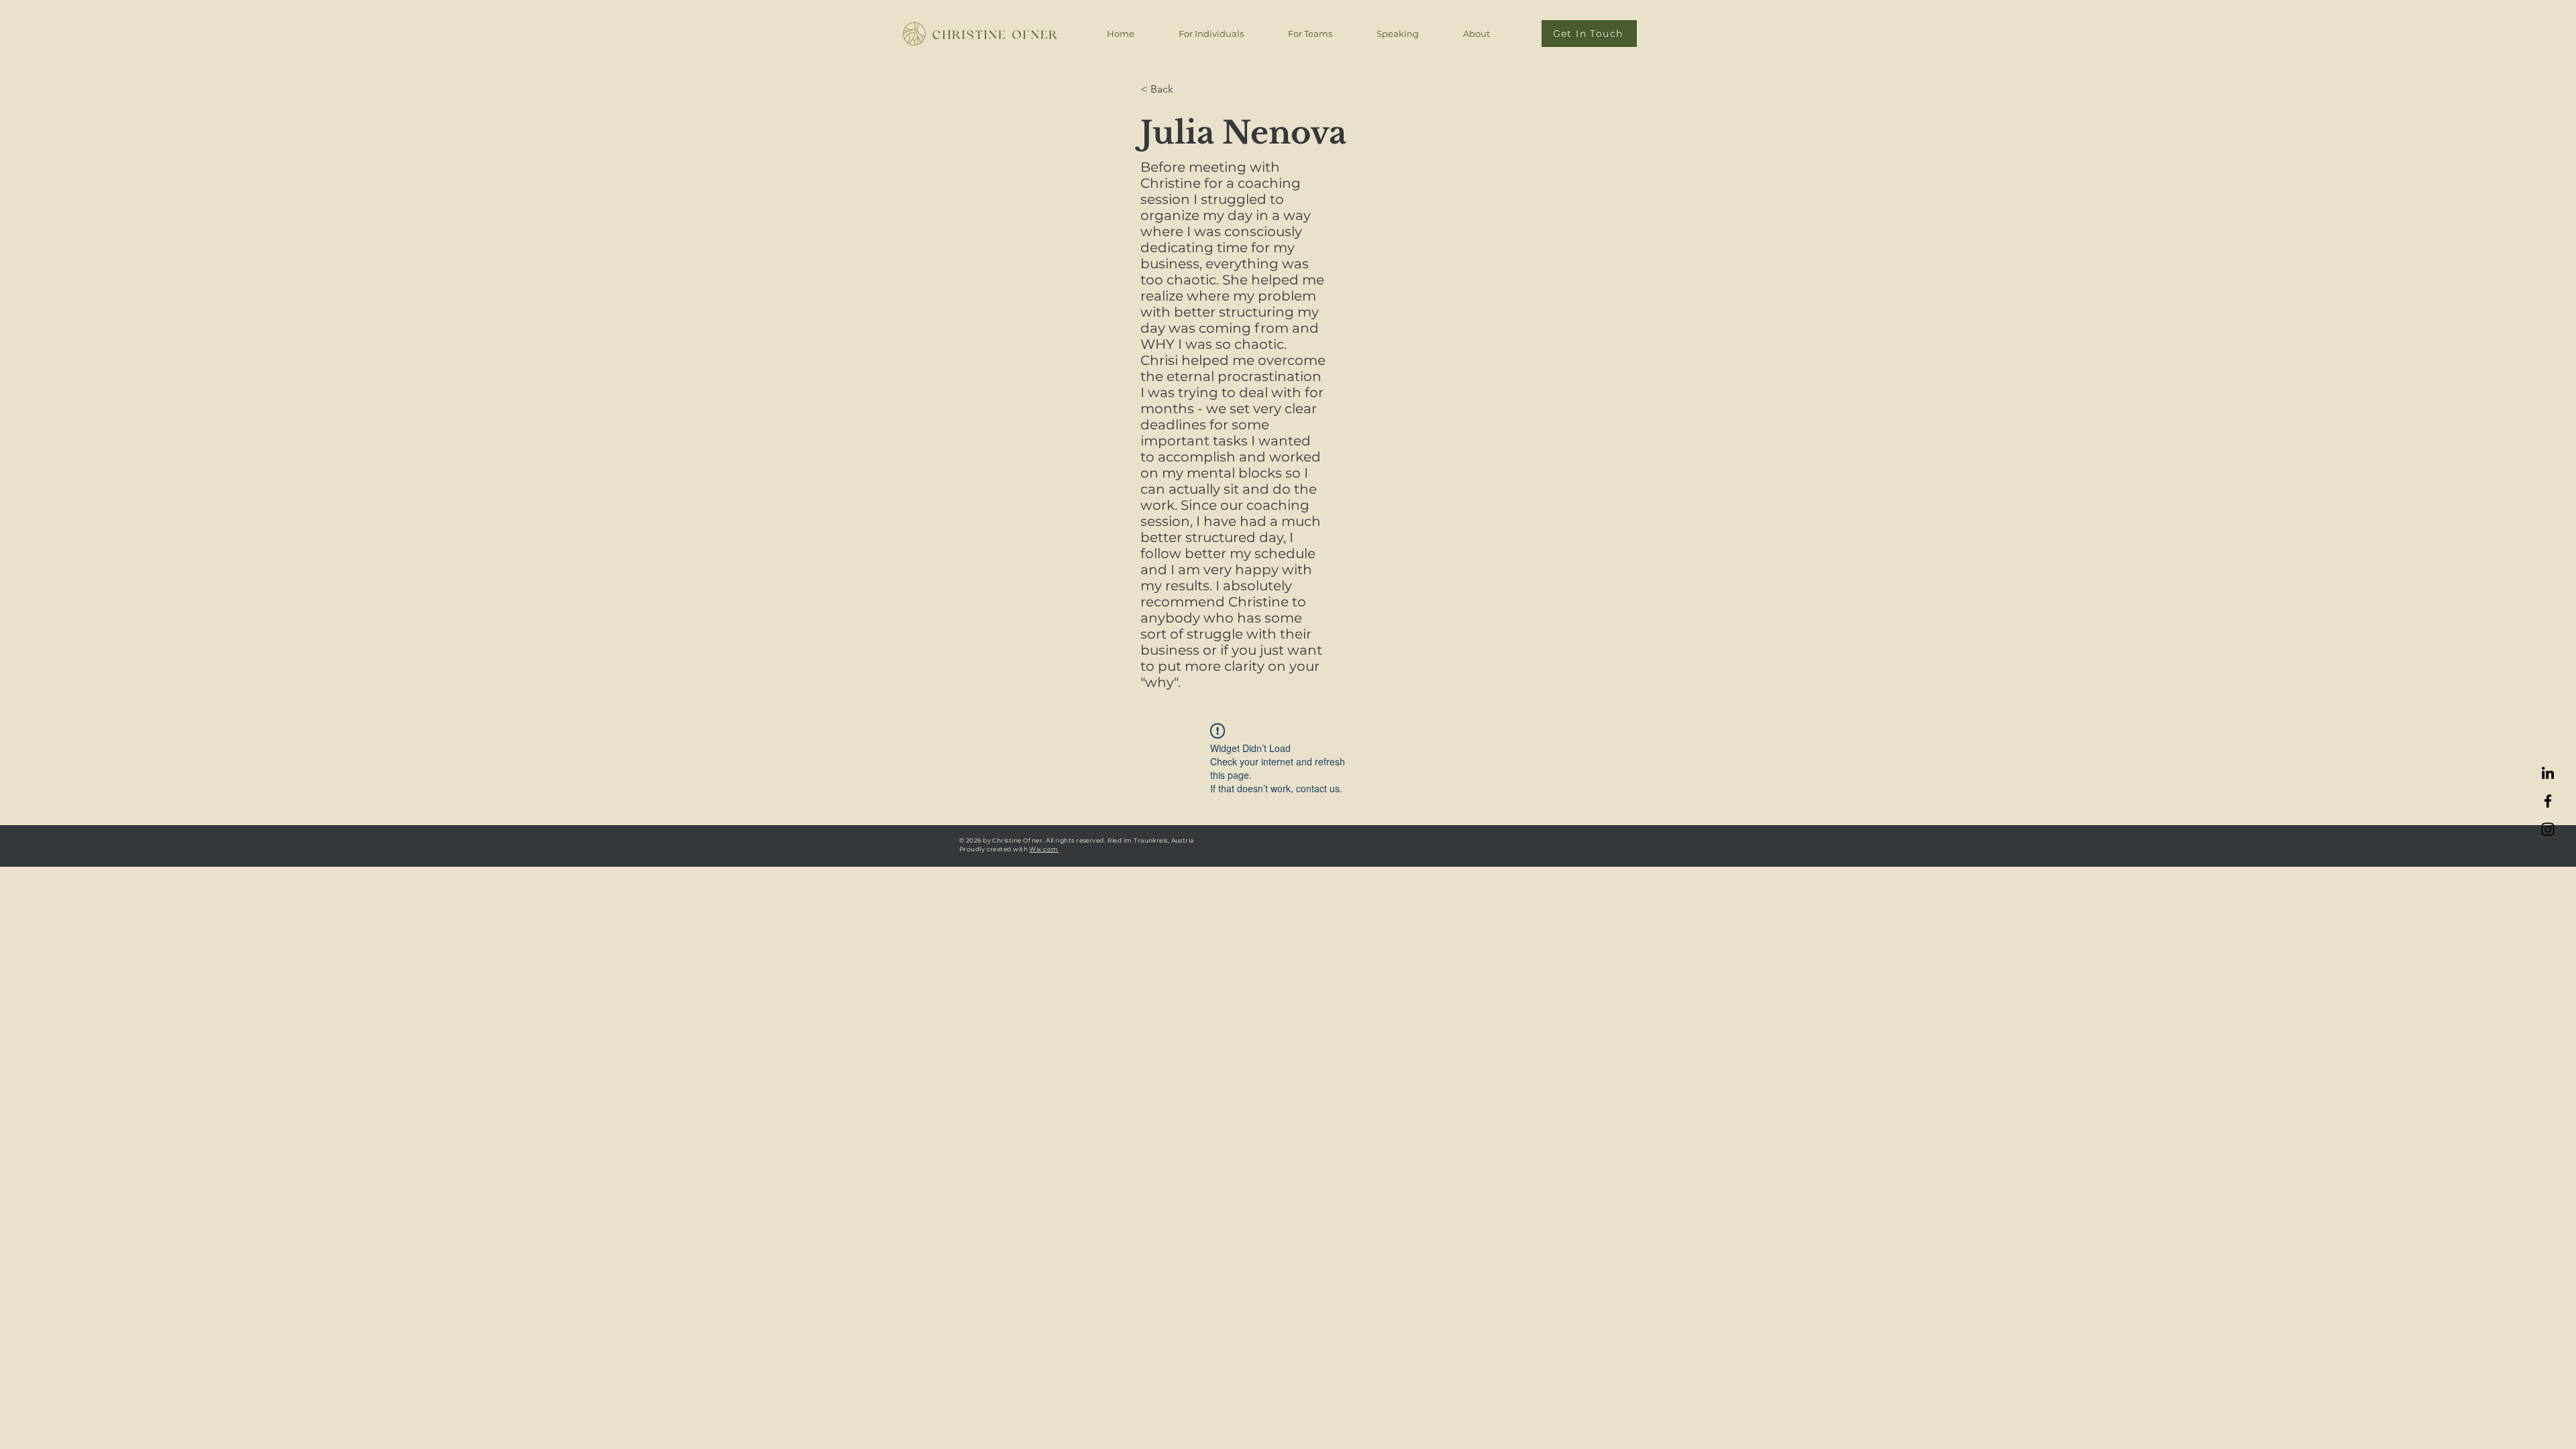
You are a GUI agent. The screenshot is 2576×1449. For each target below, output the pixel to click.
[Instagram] (2548, 829)
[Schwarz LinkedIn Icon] (2548, 773)
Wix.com (1043, 849)
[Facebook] (2548, 801)
